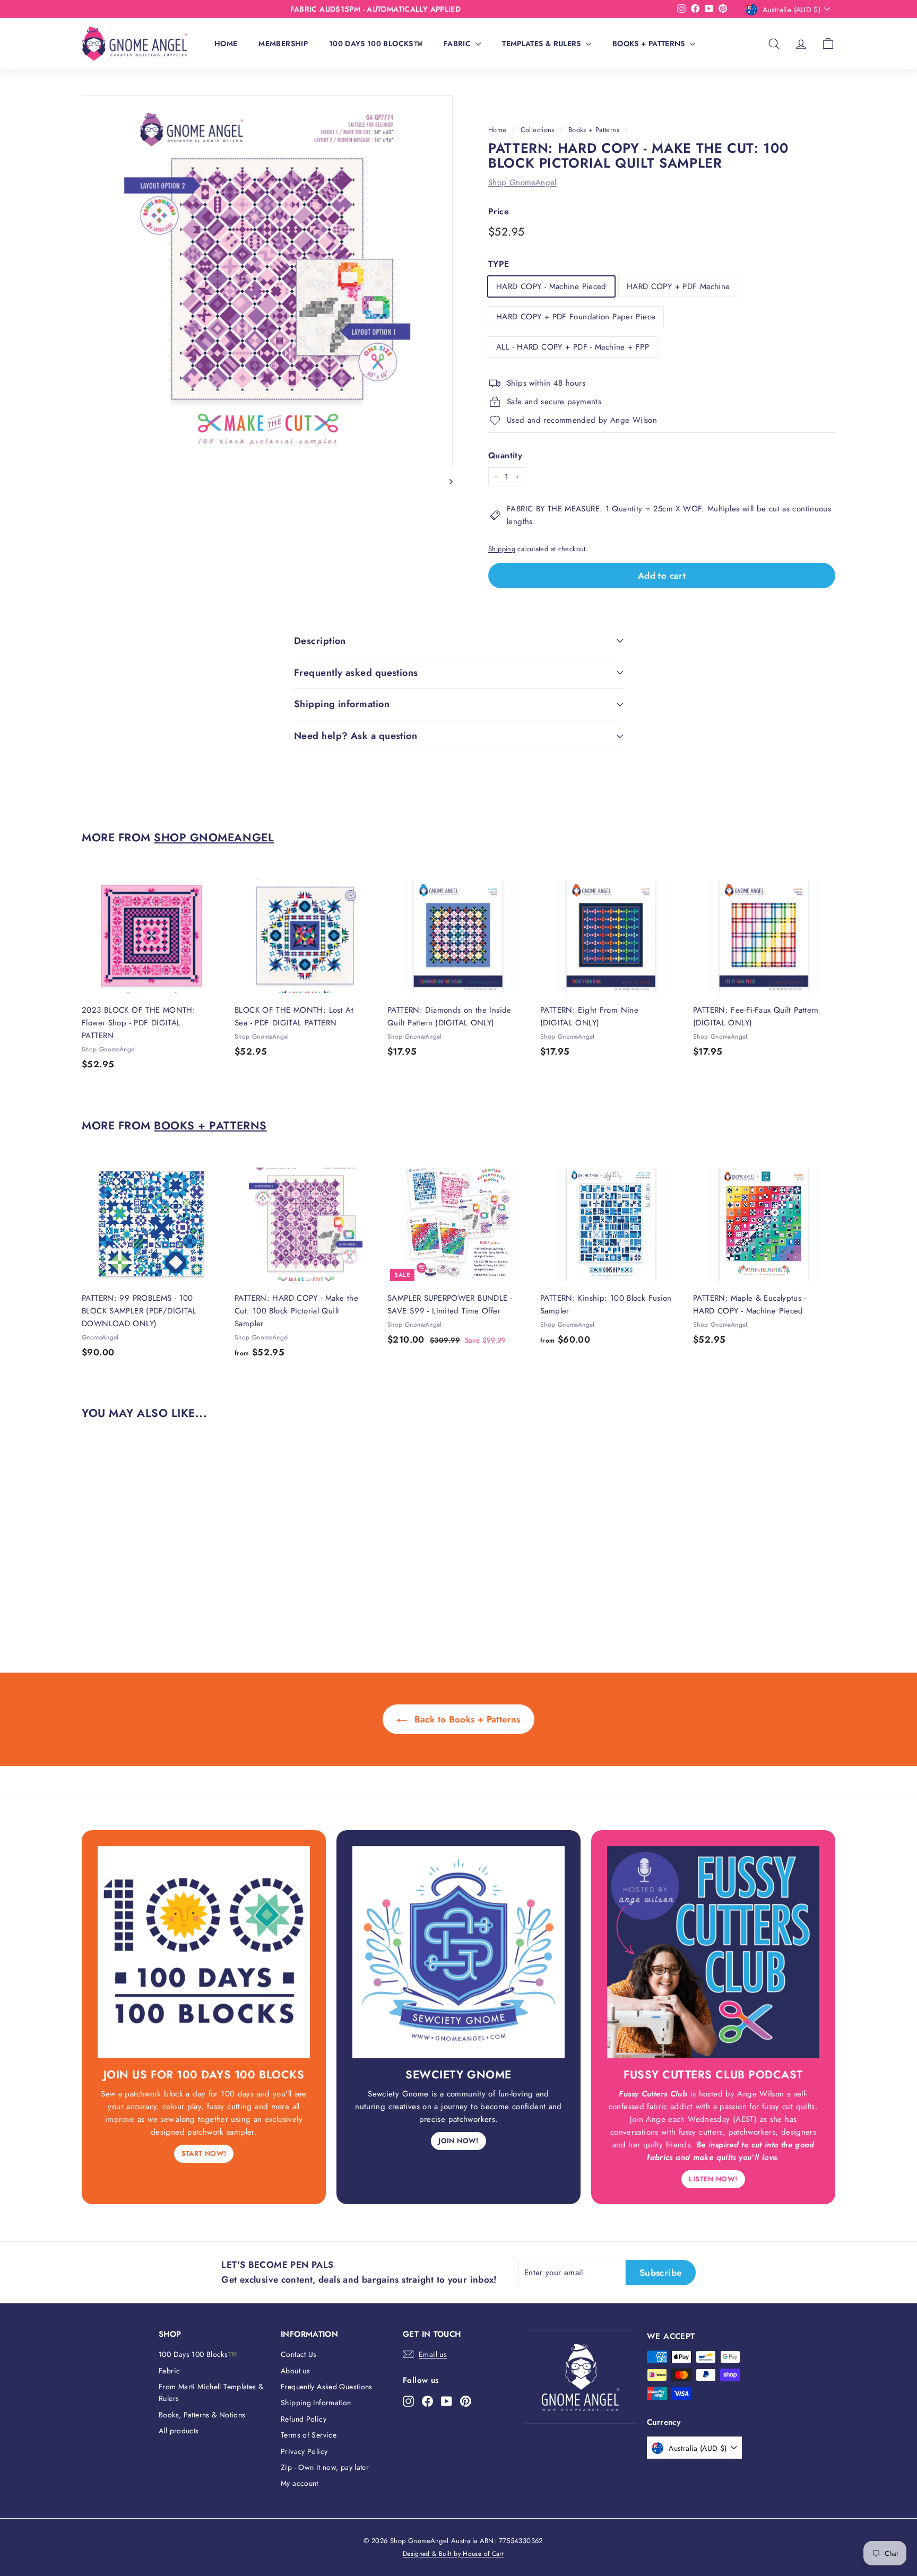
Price (499, 211)
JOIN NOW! (458, 2141)
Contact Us (299, 2354)
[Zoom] (267, 281)
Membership (283, 43)
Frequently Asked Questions (327, 2387)
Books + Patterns (650, 43)
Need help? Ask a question (356, 736)
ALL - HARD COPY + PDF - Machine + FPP (573, 347)
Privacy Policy (304, 2451)
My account (300, 2483)
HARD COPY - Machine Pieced (551, 286)
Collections (538, 130)
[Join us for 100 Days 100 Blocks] (204, 1952)
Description (320, 641)
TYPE (499, 264)
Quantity (505, 455)
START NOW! (204, 2153)
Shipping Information (316, 2403)
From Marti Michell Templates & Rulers (211, 2392)
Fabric (458, 43)
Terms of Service (309, 2435)
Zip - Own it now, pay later (325, 2467)
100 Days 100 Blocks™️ (376, 43)
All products (179, 2431)
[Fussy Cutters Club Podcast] (713, 1952)
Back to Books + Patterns (466, 1719)
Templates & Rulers (543, 43)
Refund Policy (304, 2419)
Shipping (502, 549)
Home (226, 43)
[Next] (446, 481)
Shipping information (342, 704)
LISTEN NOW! (713, 2179)
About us (295, 2371)
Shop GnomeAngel (522, 182)
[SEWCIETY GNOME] (458, 1952)
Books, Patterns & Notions (202, 2415)
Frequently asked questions (356, 673)
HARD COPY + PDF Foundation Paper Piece (576, 317)
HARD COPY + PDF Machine (678, 286)
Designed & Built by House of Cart (453, 2554)
